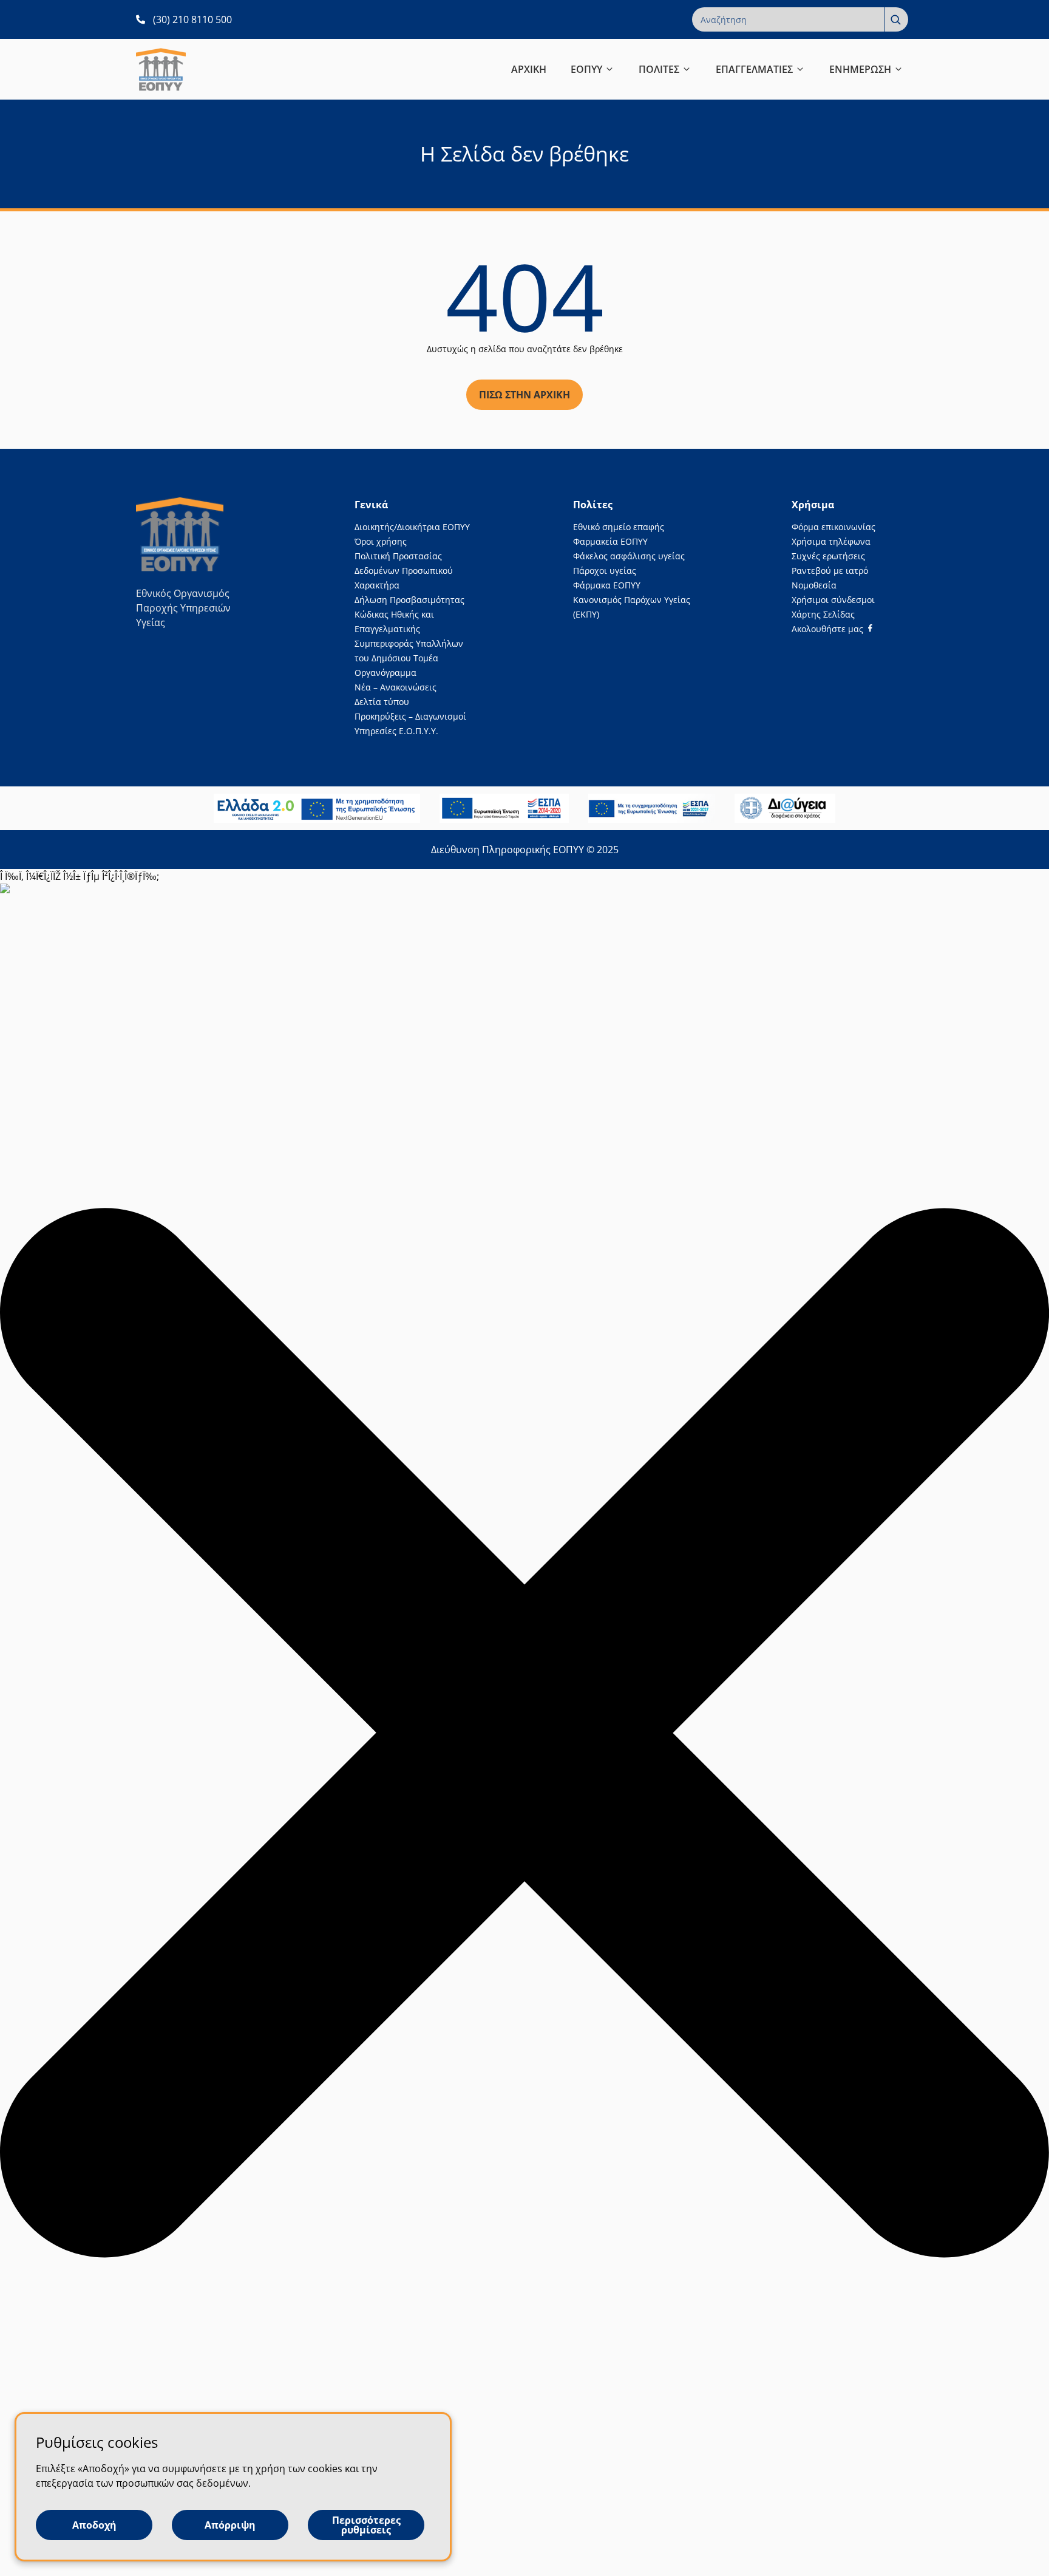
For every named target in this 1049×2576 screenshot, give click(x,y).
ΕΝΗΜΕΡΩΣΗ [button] (860, 69)
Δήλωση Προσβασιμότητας (409, 600)
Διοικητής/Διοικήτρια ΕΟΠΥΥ (412, 527)
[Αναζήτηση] (896, 19)
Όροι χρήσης (381, 541)
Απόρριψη (230, 2525)
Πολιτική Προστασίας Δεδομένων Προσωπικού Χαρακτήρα (404, 571)
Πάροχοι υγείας (605, 571)
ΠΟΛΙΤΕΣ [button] (659, 69)
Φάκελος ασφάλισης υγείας (629, 556)
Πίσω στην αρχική (524, 395)
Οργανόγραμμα (385, 673)
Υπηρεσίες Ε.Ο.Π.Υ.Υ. (396, 731)
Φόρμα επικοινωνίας (833, 527)
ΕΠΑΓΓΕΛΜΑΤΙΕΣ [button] (754, 69)
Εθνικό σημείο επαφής (619, 527)
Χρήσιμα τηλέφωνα (831, 541)
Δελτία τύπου (382, 702)
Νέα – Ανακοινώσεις (395, 687)
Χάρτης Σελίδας (823, 614)
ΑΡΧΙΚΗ (529, 69)
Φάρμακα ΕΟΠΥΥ (607, 585)
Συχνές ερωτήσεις (828, 556)
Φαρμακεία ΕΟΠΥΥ (610, 541)
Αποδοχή (94, 2525)
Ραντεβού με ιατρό (830, 571)
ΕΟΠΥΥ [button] (586, 69)
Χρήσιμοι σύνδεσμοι (833, 600)
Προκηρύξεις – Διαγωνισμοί (410, 716)
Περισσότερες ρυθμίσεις (366, 2525)
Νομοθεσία (814, 585)
